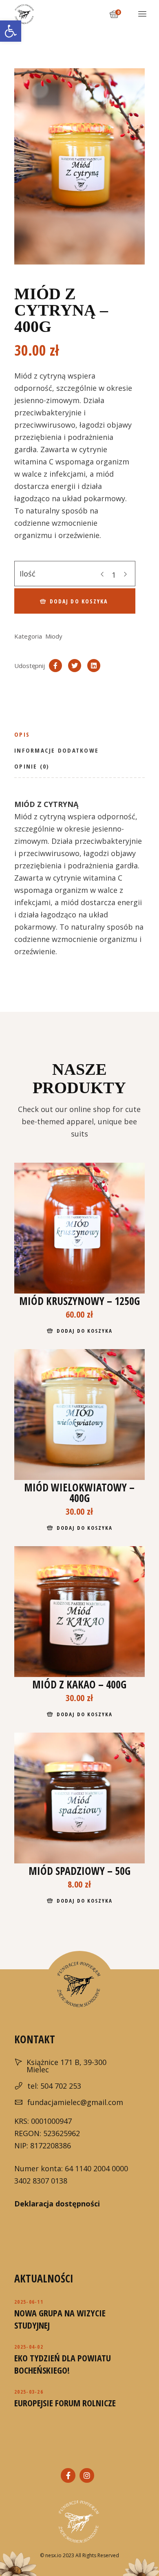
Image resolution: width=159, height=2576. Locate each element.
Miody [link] (54, 636)
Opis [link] (22, 734)
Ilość (28, 574)
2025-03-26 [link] (29, 2392)
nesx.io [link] (53, 2555)
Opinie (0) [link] (32, 766)
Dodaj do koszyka (79, 601)
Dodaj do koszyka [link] (84, 1331)
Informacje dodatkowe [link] (56, 750)
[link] (11, 31)
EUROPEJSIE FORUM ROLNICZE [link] (65, 2403)
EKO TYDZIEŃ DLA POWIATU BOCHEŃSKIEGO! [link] (63, 2364)
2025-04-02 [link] (29, 2347)
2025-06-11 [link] (29, 2302)
